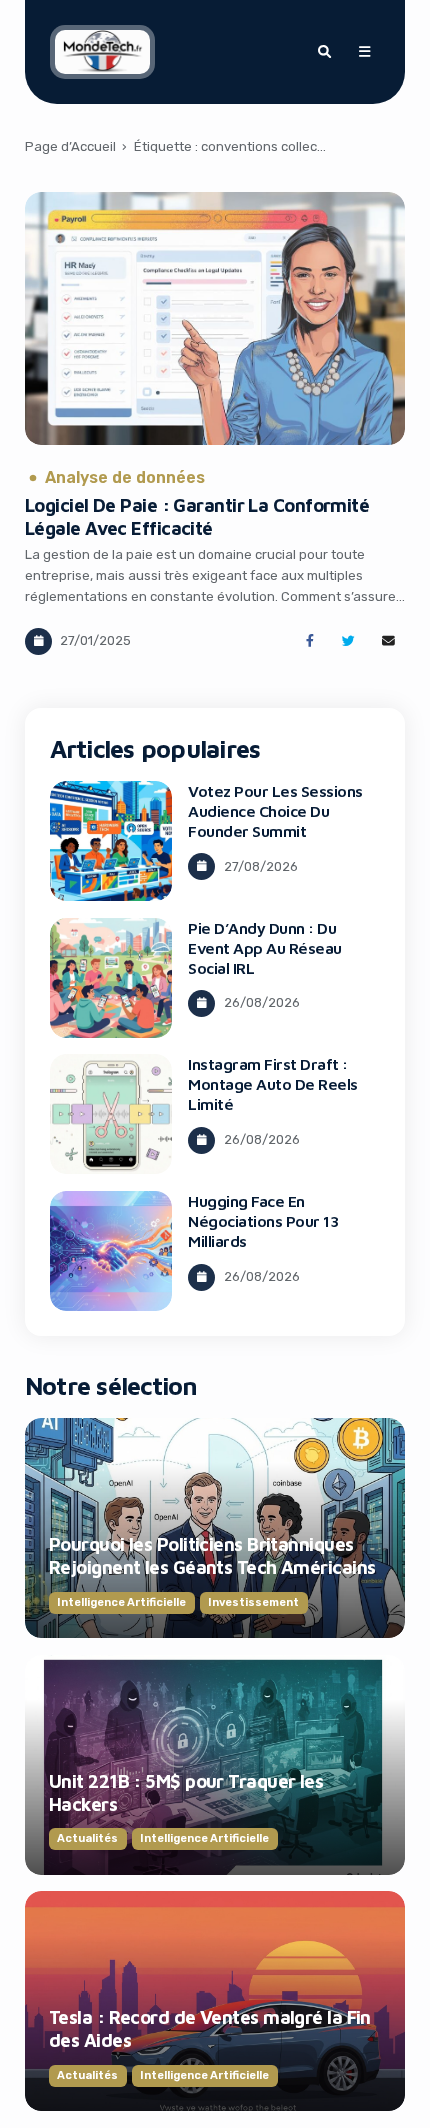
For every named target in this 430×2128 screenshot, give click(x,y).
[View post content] (215, 318)
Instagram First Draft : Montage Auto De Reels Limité (273, 1084)
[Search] (324, 52)
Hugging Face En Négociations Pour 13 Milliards (263, 1221)
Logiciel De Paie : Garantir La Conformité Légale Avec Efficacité (197, 516)
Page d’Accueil (70, 146)
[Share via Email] (388, 641)
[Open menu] (364, 52)
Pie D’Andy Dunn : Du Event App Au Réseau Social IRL (265, 948)
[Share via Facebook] (309, 641)
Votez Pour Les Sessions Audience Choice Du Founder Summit (275, 811)
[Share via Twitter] (348, 641)
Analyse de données (125, 478)
